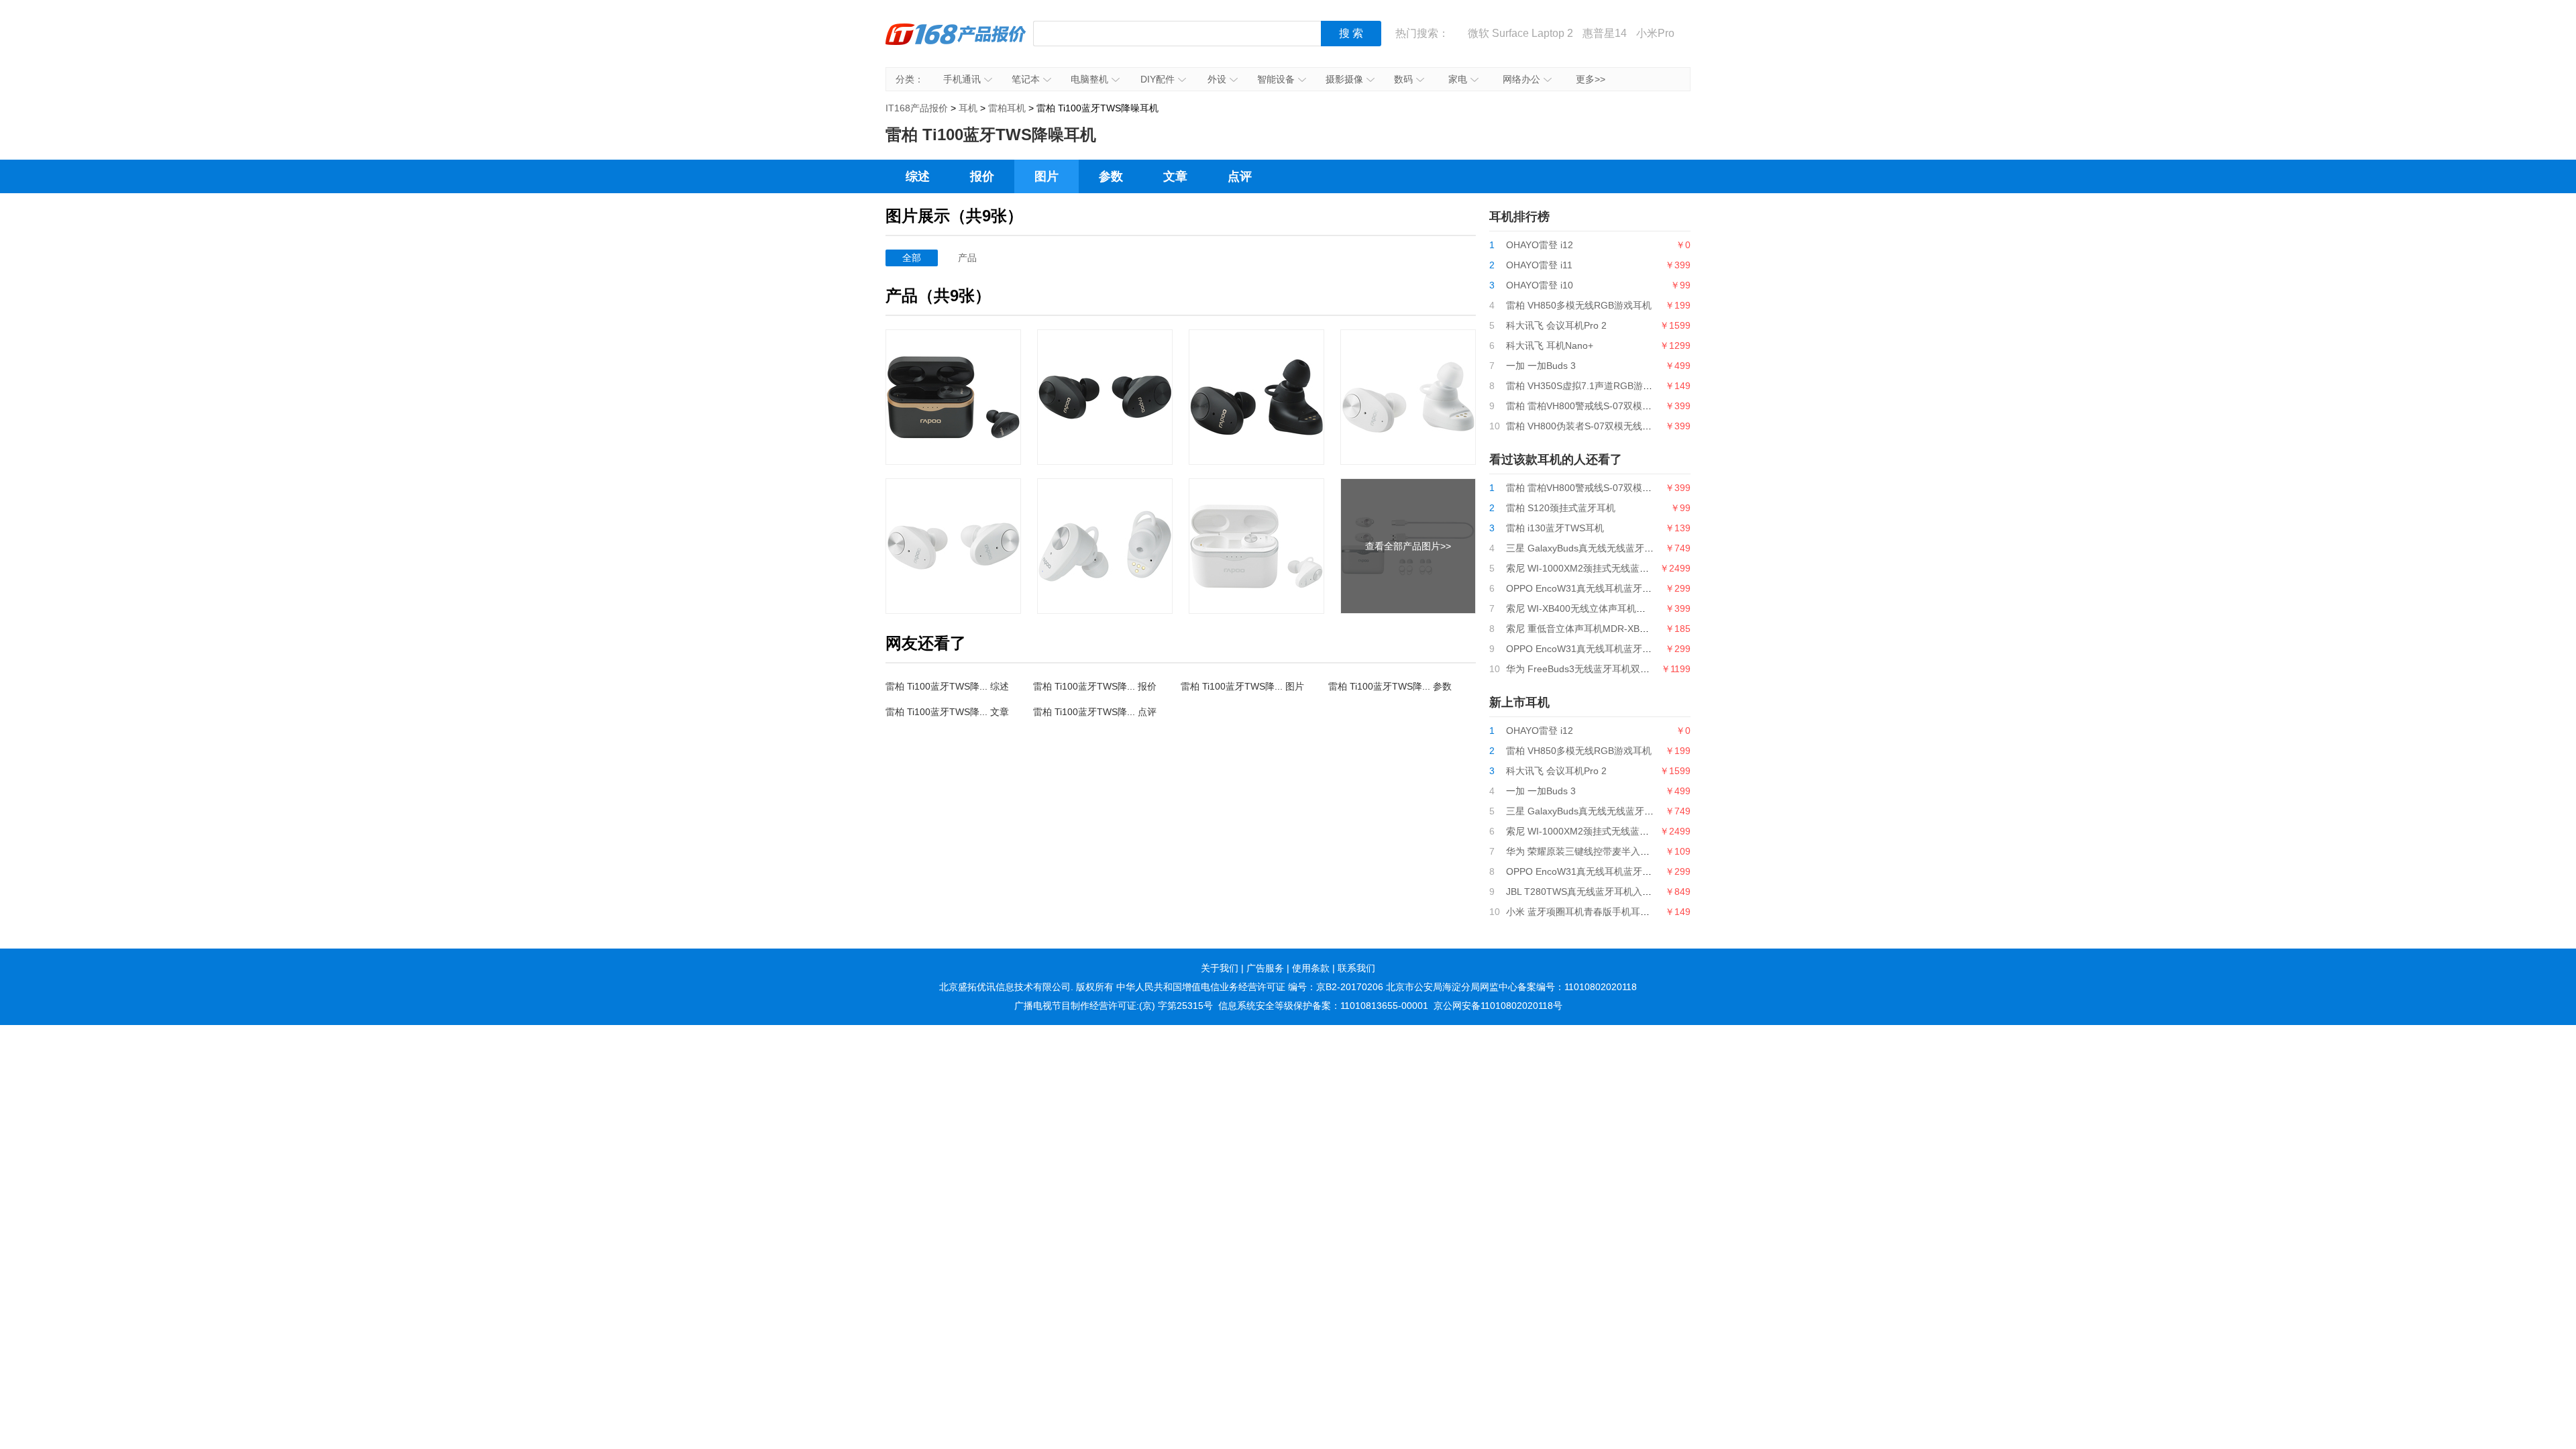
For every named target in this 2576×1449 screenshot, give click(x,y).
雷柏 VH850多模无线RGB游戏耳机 (1579, 305)
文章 (1175, 176)
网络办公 (1521, 79)
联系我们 (1356, 968)
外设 (1217, 79)
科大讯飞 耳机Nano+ (1550, 345)
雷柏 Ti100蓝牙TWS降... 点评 (1095, 712)
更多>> (1591, 79)
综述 (918, 176)
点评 (1240, 176)
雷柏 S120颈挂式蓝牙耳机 (1561, 508)
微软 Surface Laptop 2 (1520, 33)
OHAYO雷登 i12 (1540, 245)
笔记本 (1026, 79)
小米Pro (1655, 33)
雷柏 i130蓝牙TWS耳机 (1555, 528)
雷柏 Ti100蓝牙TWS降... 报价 (1095, 686)
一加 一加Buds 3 (1541, 366)
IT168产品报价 (956, 44)
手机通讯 (962, 79)
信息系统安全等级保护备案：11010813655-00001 (1323, 1006)
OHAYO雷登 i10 (1540, 285)
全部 (912, 258)
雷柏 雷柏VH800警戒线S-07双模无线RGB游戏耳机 (1612, 406)
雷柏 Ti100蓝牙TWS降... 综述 (947, 686)
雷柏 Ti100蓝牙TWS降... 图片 (1242, 686)
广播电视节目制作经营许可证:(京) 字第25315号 (1114, 1006)
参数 (1111, 176)
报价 (982, 176)
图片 (1046, 176)
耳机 (968, 108)
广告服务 (1265, 968)
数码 (1403, 79)
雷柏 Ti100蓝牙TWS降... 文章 (947, 712)
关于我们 (1220, 968)
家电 (1458, 79)
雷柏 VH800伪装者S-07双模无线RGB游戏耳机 (1603, 426)
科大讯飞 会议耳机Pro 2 (1556, 325)
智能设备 (1276, 79)
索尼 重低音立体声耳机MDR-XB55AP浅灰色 (1598, 629)
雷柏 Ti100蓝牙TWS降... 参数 (1390, 686)
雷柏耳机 (1007, 108)
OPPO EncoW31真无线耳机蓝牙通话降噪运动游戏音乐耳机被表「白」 (1654, 649)
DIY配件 (1158, 79)
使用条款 (1311, 968)
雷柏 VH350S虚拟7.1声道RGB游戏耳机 (1589, 386)
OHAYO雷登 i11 (1539, 265)
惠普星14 (1605, 33)
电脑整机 (1089, 79)
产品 (967, 258)
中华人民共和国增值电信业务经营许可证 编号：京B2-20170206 (1250, 987)
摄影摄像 (1344, 79)
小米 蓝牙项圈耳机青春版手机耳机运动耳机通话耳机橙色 (1625, 912)
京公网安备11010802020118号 (1498, 1006)
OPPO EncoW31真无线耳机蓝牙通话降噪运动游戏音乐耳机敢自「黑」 (1654, 588)
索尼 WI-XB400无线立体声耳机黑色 (1580, 608)
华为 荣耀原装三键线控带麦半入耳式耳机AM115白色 (1616, 851)
